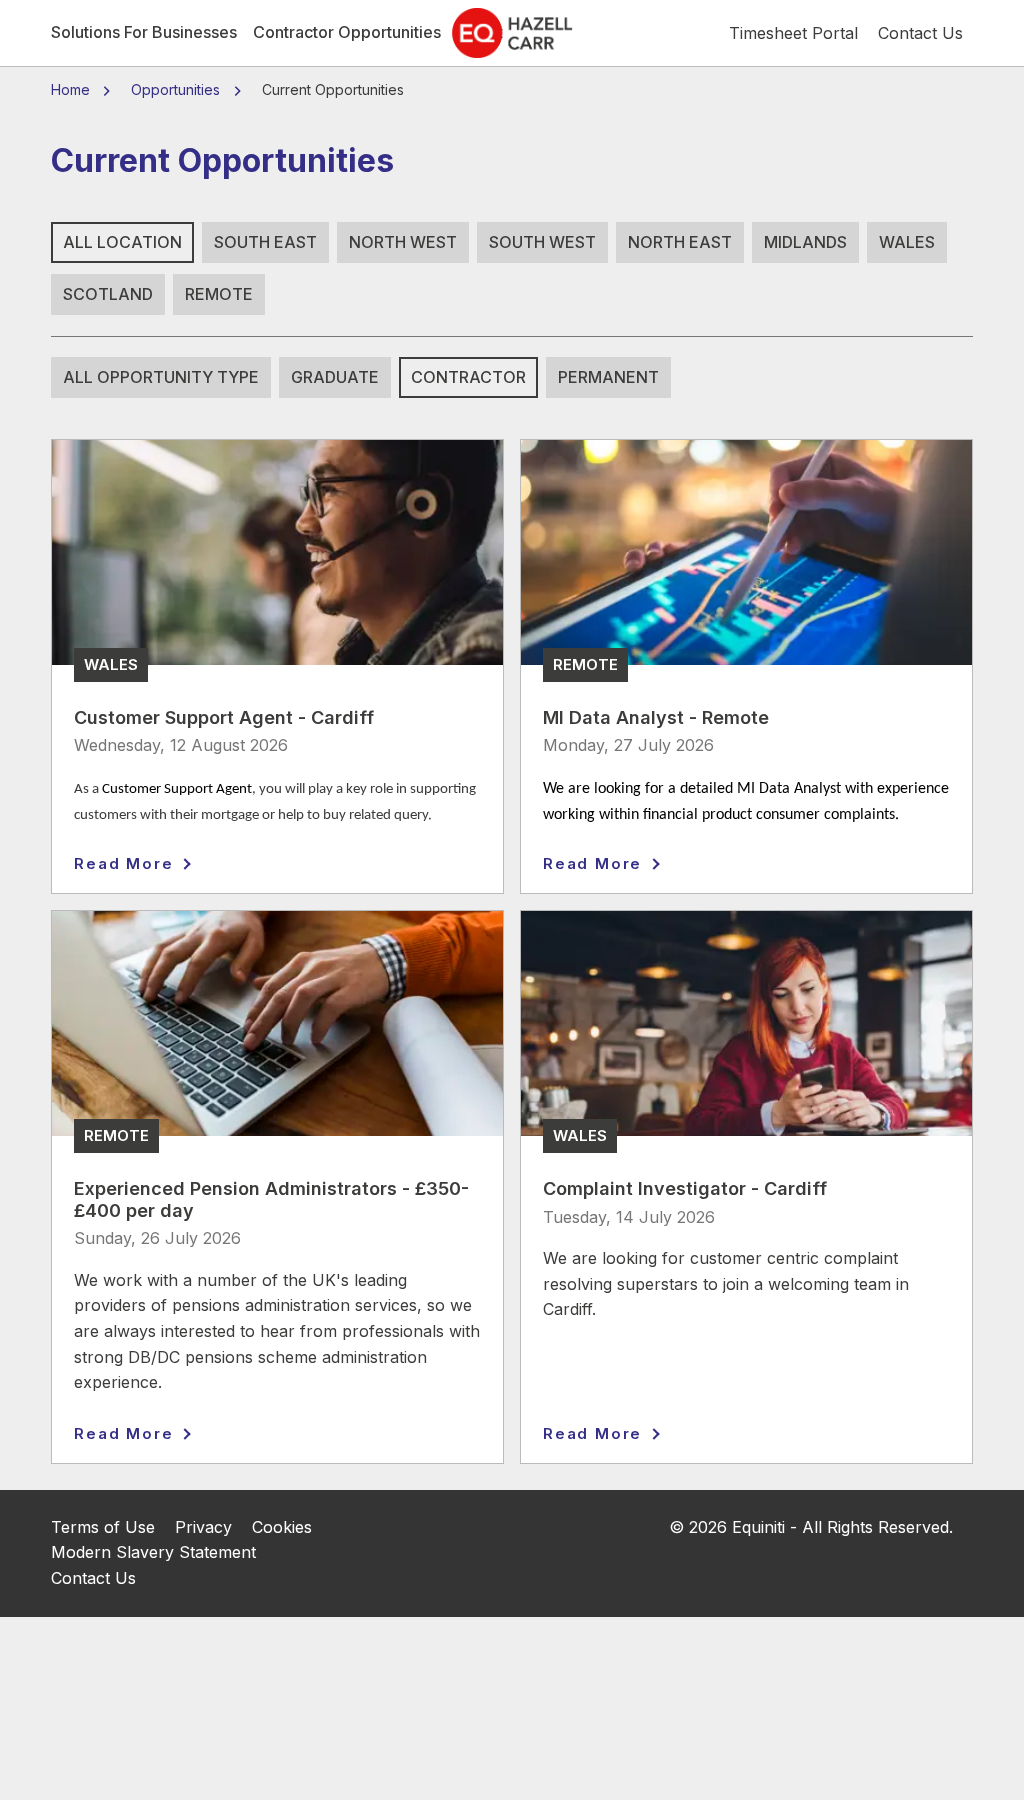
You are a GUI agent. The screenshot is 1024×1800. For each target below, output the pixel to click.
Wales (907, 242)
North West (403, 242)
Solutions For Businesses (144, 32)
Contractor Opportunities (347, 32)
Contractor (468, 377)
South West (542, 242)
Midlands (805, 242)
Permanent (608, 377)
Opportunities (175, 89)
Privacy (203, 1527)
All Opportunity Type (161, 377)
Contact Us (93, 1578)
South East (265, 242)
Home (72, 89)
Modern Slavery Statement (153, 1552)
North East (680, 242)
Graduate (335, 377)
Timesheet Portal (793, 33)
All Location (122, 242)
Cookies (282, 1527)
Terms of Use (103, 1527)
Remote (219, 294)
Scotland (108, 294)
